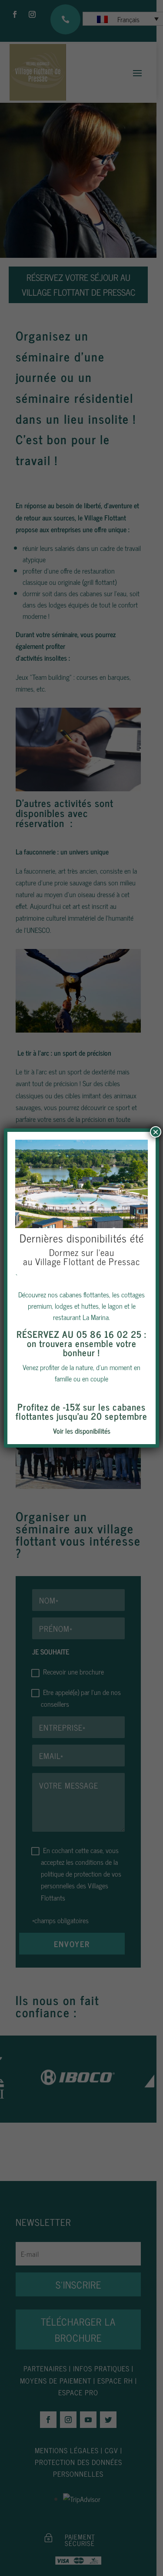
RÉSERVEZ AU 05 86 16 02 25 (79, 1334)
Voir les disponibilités (82, 1431)
